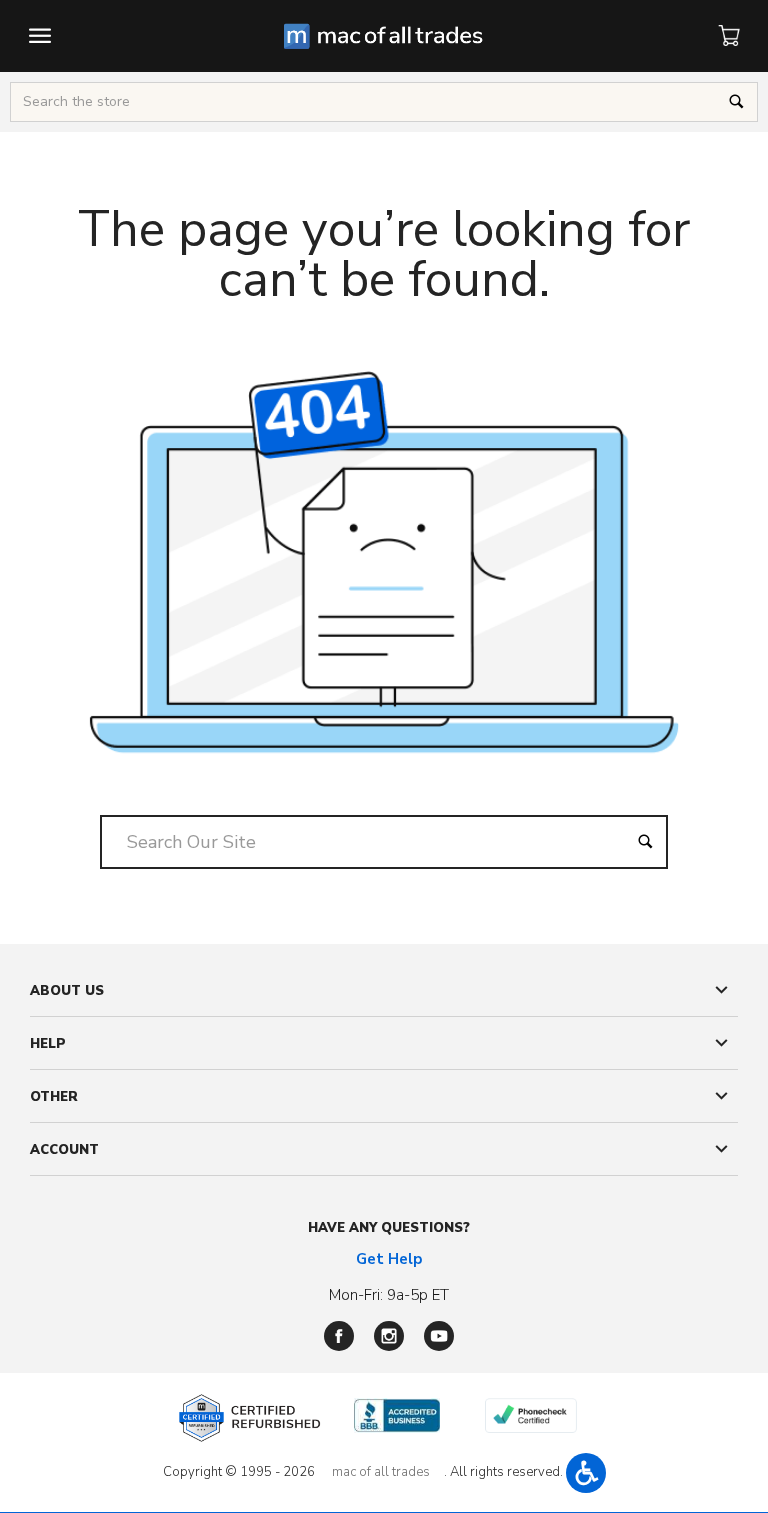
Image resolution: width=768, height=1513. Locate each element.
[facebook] (339, 1336)
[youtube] (439, 1336)
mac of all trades (381, 1472)
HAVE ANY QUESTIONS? (389, 1228)
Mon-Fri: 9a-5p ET (389, 1295)
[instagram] (389, 1336)
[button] (586, 1473)
